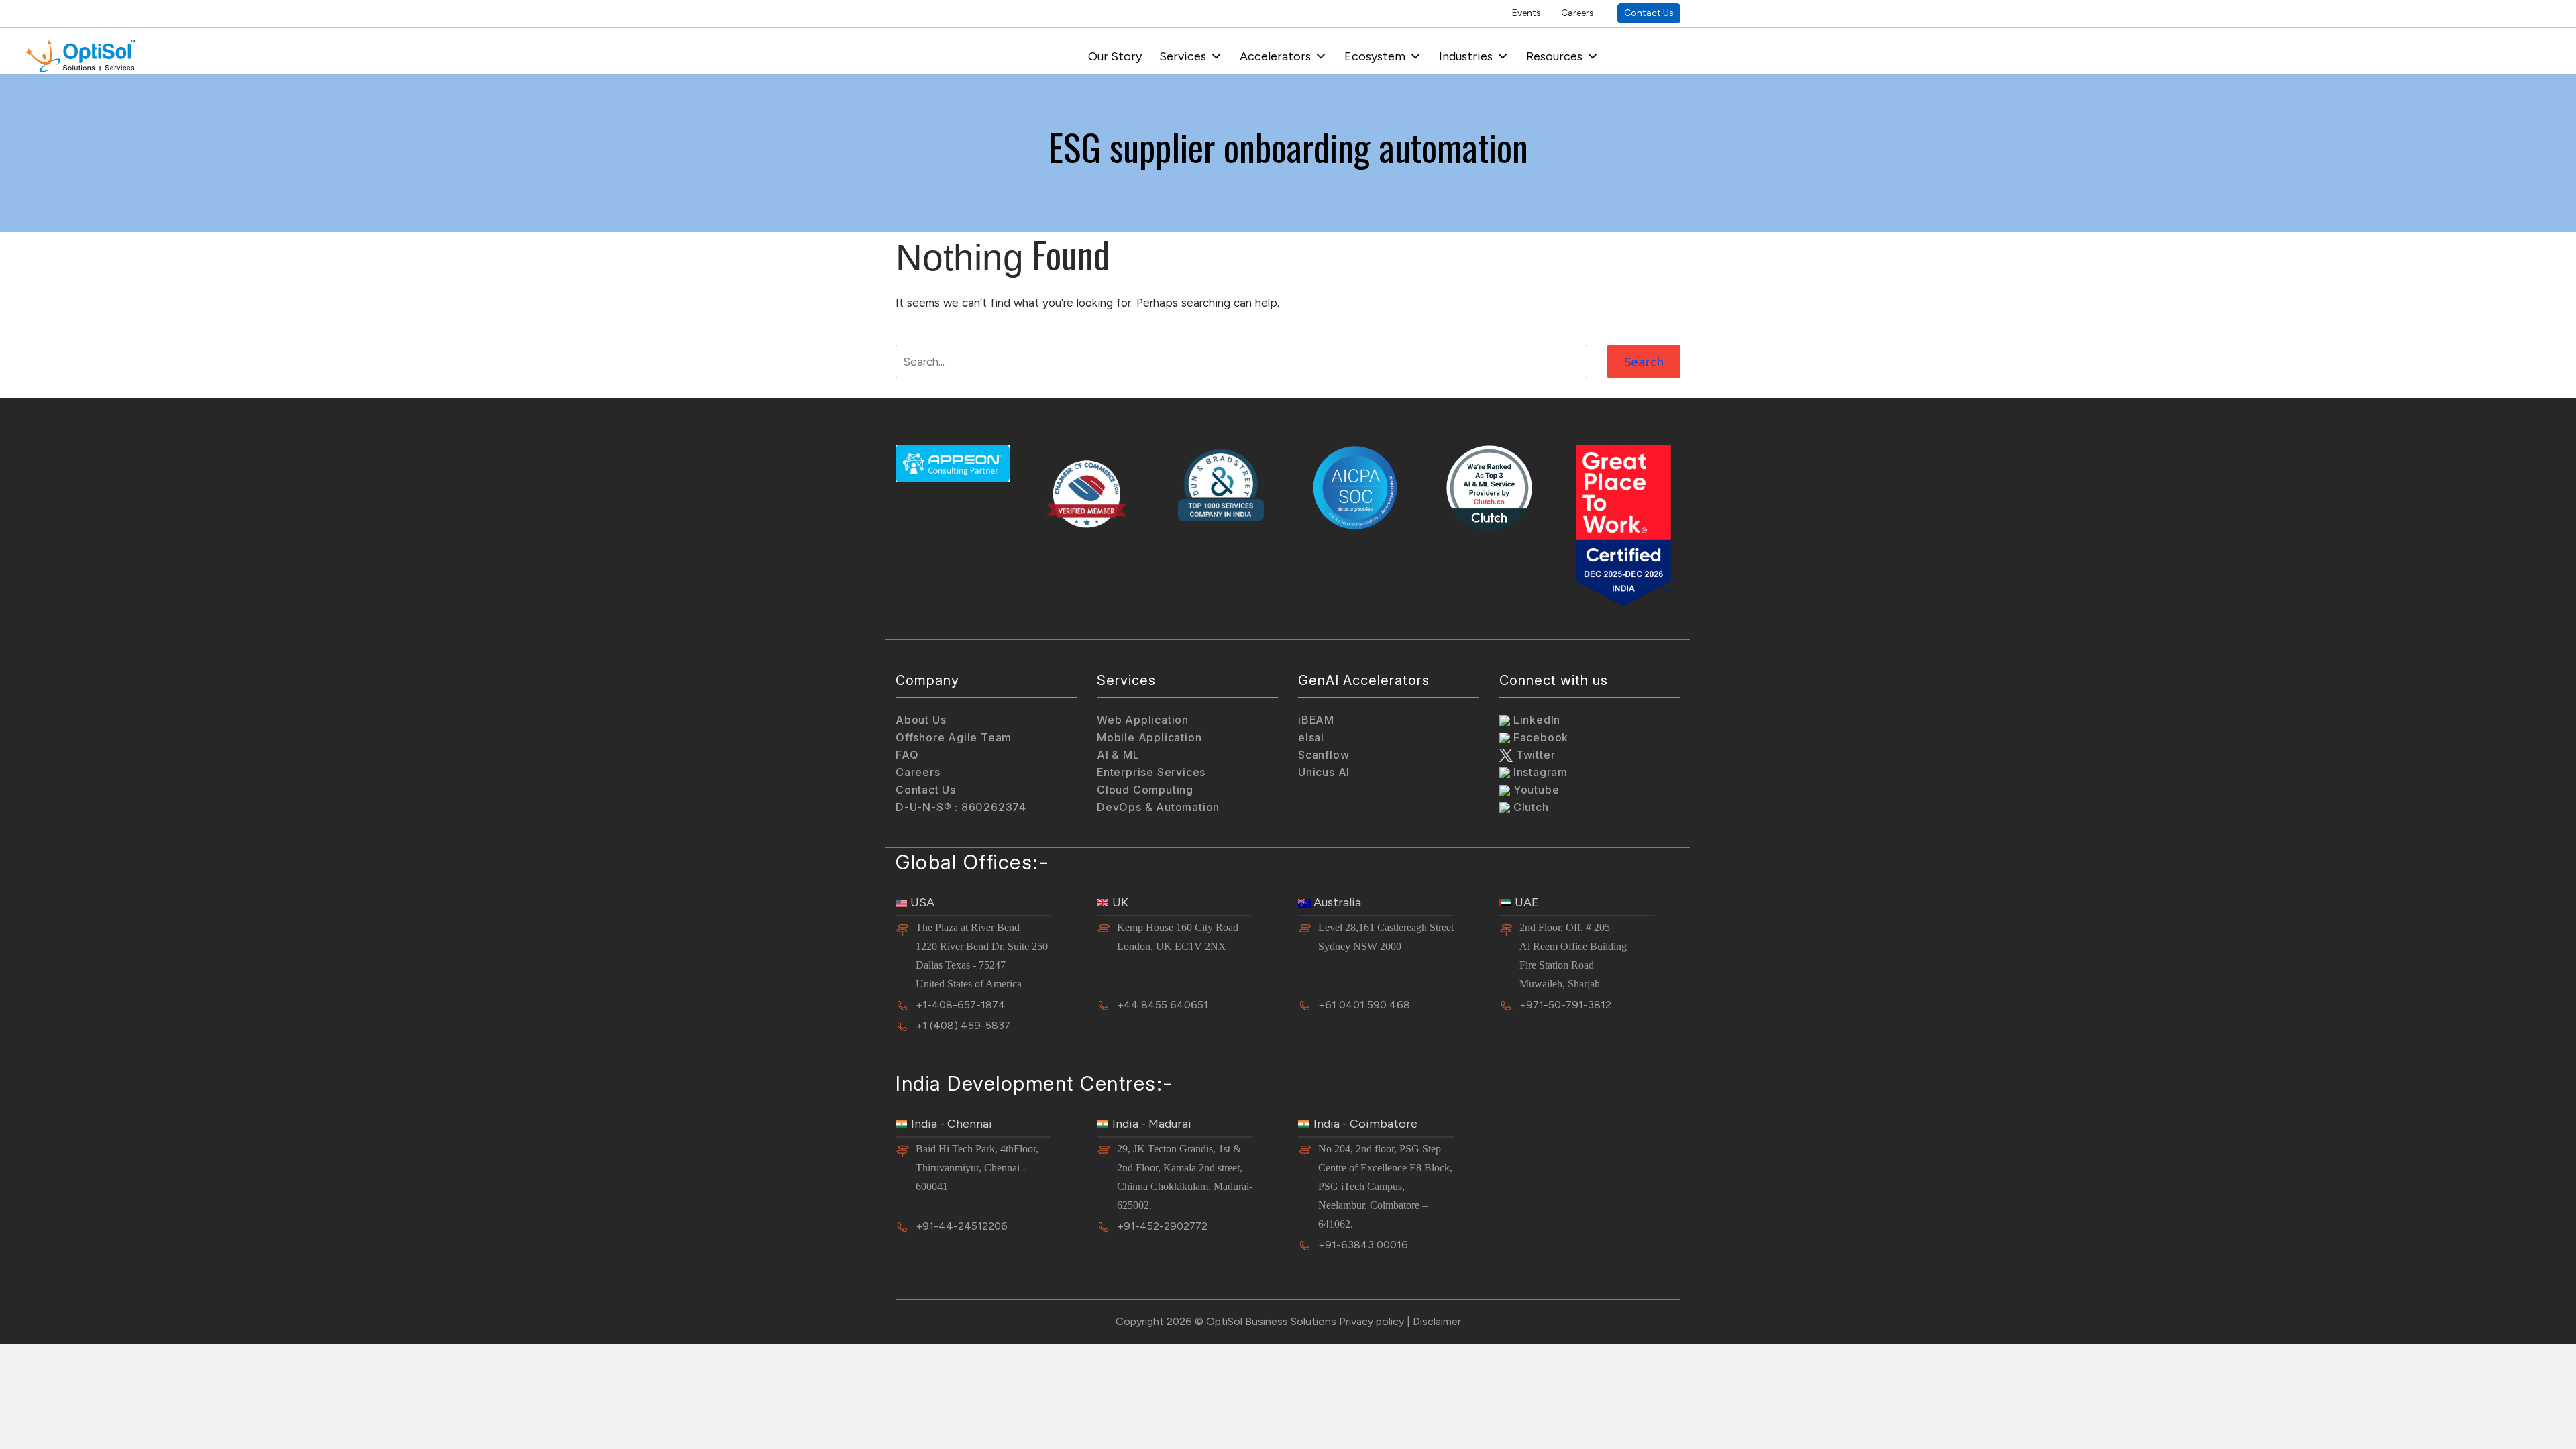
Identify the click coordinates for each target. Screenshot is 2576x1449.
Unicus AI (1324, 772)
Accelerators (1275, 56)
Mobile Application (1149, 737)
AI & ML (1118, 755)
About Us (921, 720)
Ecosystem (1375, 56)
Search (1644, 362)
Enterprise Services (1151, 772)
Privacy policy (1372, 1321)
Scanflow (1324, 755)
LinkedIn (1535, 720)
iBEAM (1316, 720)
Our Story (1115, 56)
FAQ (907, 755)
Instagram (1539, 772)
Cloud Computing (1145, 790)
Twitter (1534, 755)
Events (1526, 13)
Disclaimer (1437, 1321)
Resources (1554, 56)
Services (1183, 56)
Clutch (1529, 807)
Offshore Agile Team (954, 737)
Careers (1577, 13)
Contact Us (1649, 13)
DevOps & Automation (1158, 807)
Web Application (1143, 720)
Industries (1466, 56)
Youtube (1535, 790)
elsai (1311, 737)
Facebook (1539, 737)
